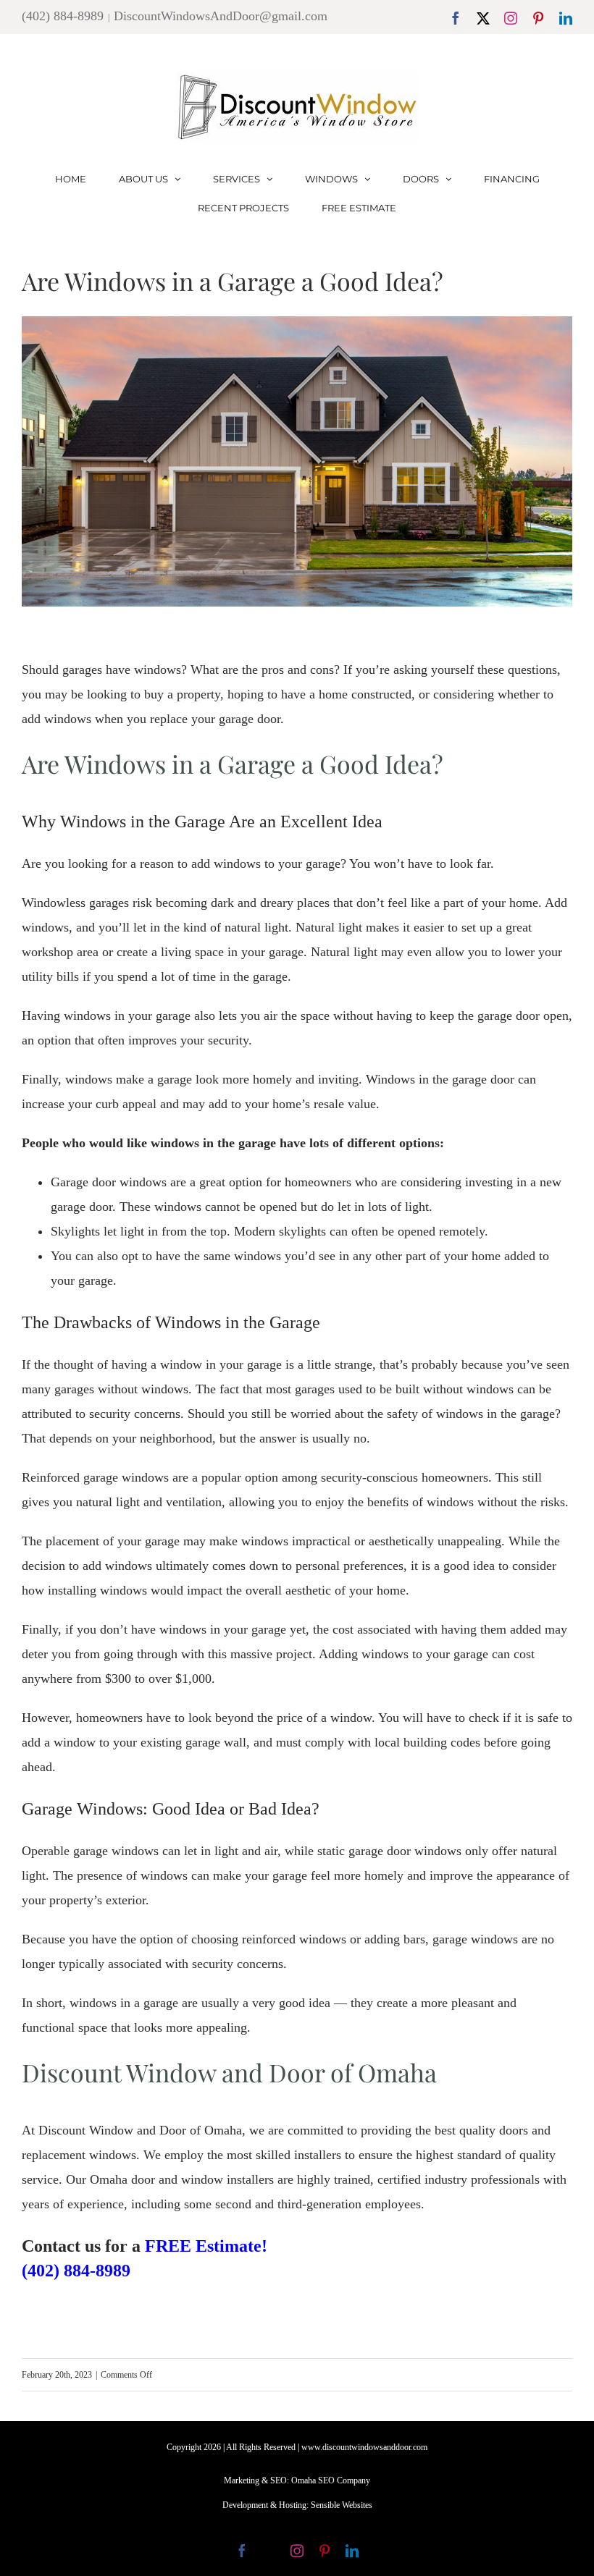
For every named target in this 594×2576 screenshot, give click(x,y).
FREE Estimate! (206, 2246)
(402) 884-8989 (63, 16)
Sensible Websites (342, 2505)
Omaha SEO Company (331, 2480)
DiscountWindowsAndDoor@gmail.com (221, 16)
